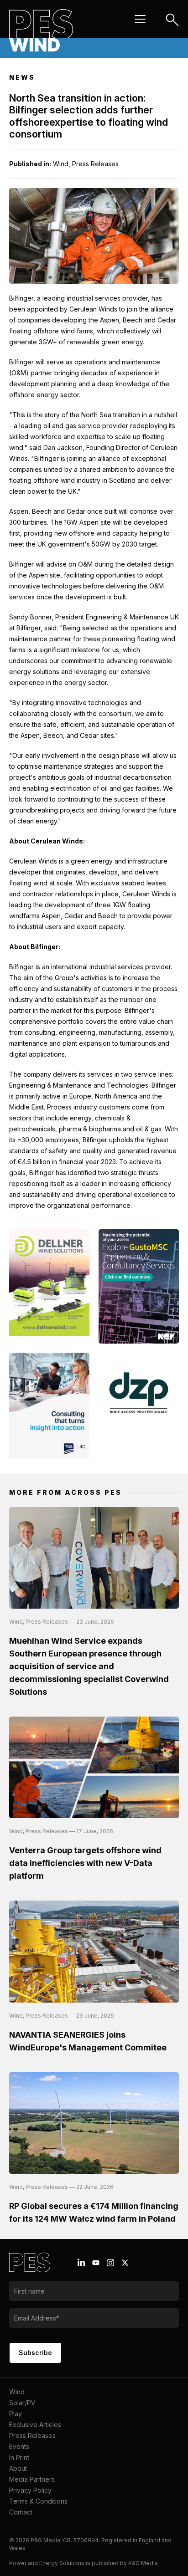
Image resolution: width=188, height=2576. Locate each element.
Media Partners (32, 2479)
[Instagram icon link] (110, 2263)
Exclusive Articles (35, 2425)
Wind (17, 2392)
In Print (19, 2457)
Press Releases (32, 2435)
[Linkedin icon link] (81, 2263)
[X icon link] (125, 2263)
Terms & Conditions (38, 2501)
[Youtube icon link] (96, 2263)
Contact (21, 2512)
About (18, 2468)
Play (16, 2414)
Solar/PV (22, 2403)
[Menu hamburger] (140, 19)
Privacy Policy (30, 2490)
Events (19, 2446)
